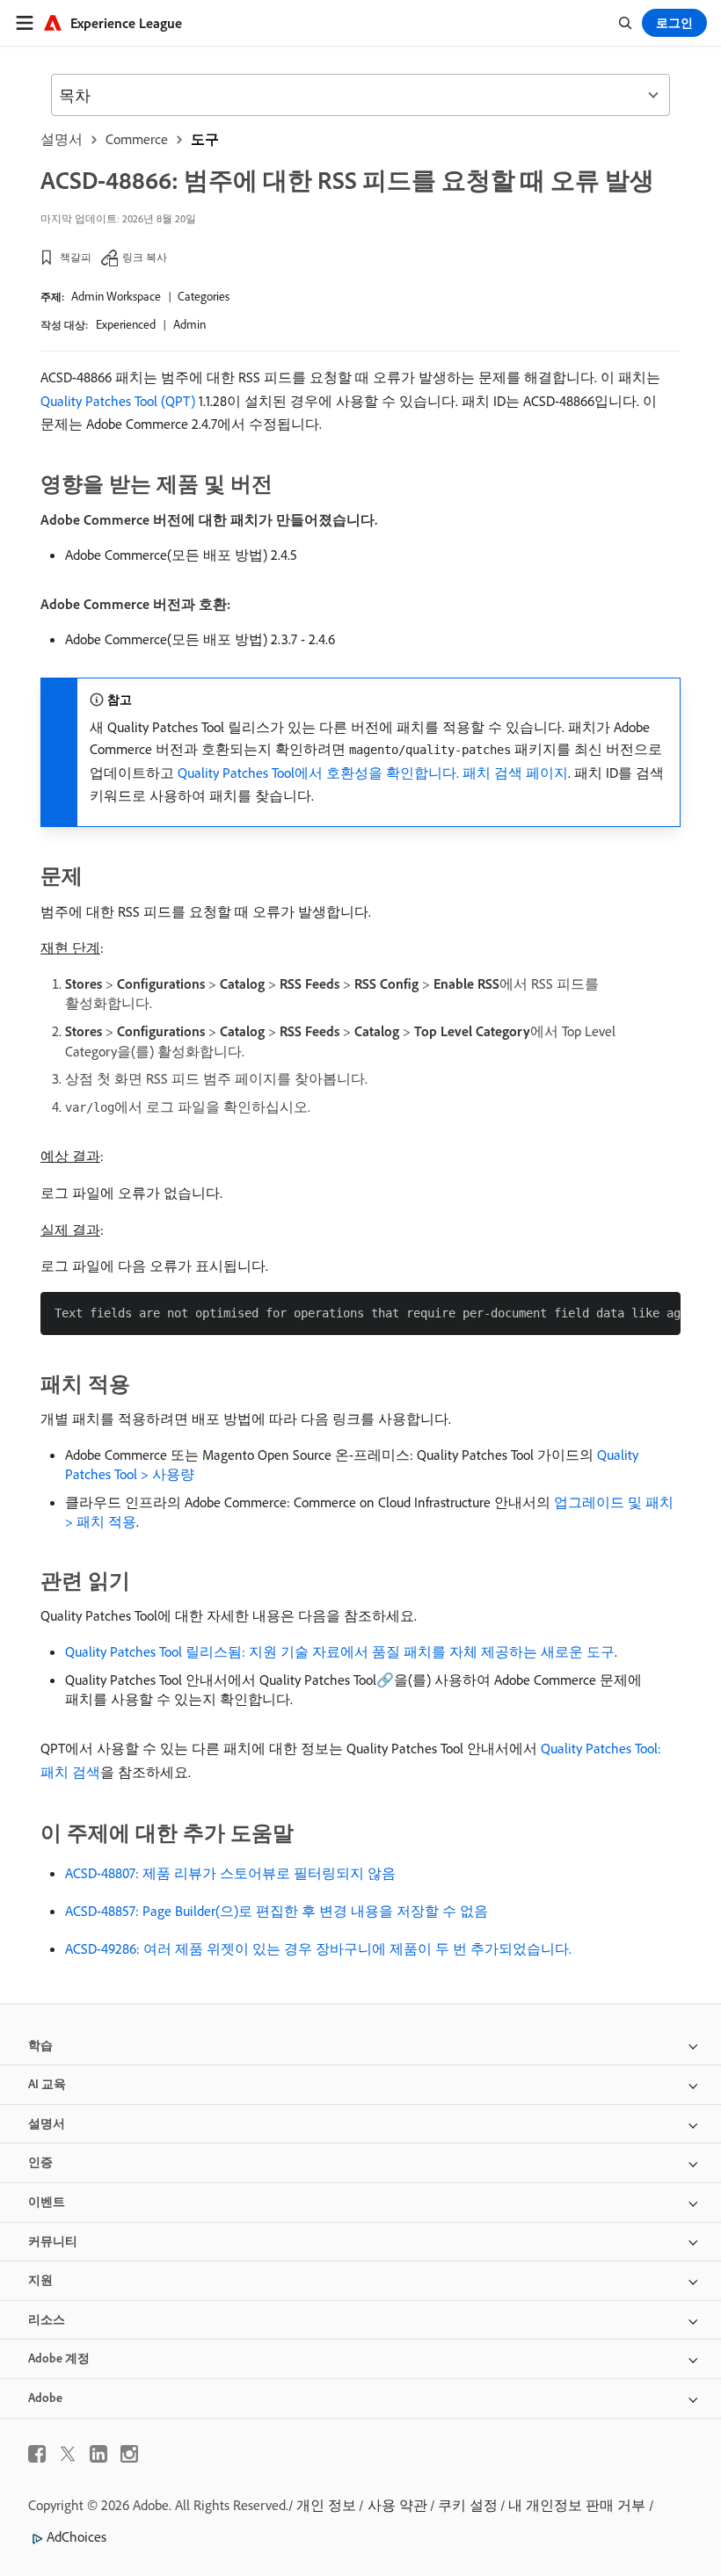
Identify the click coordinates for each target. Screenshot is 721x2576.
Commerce (137, 139)
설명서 (62, 139)
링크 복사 (145, 257)
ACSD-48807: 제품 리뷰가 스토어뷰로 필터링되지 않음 (230, 1873)
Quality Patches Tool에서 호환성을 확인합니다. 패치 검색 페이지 (373, 773)
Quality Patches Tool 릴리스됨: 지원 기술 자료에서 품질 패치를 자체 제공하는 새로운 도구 (340, 1651)
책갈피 (76, 257)
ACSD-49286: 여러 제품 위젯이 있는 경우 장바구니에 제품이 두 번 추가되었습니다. (318, 1948)
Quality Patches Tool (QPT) (118, 401)
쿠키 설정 (468, 2505)
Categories (204, 296)
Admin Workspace (116, 296)
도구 (205, 139)
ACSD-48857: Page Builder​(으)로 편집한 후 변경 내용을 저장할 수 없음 (277, 1911)
